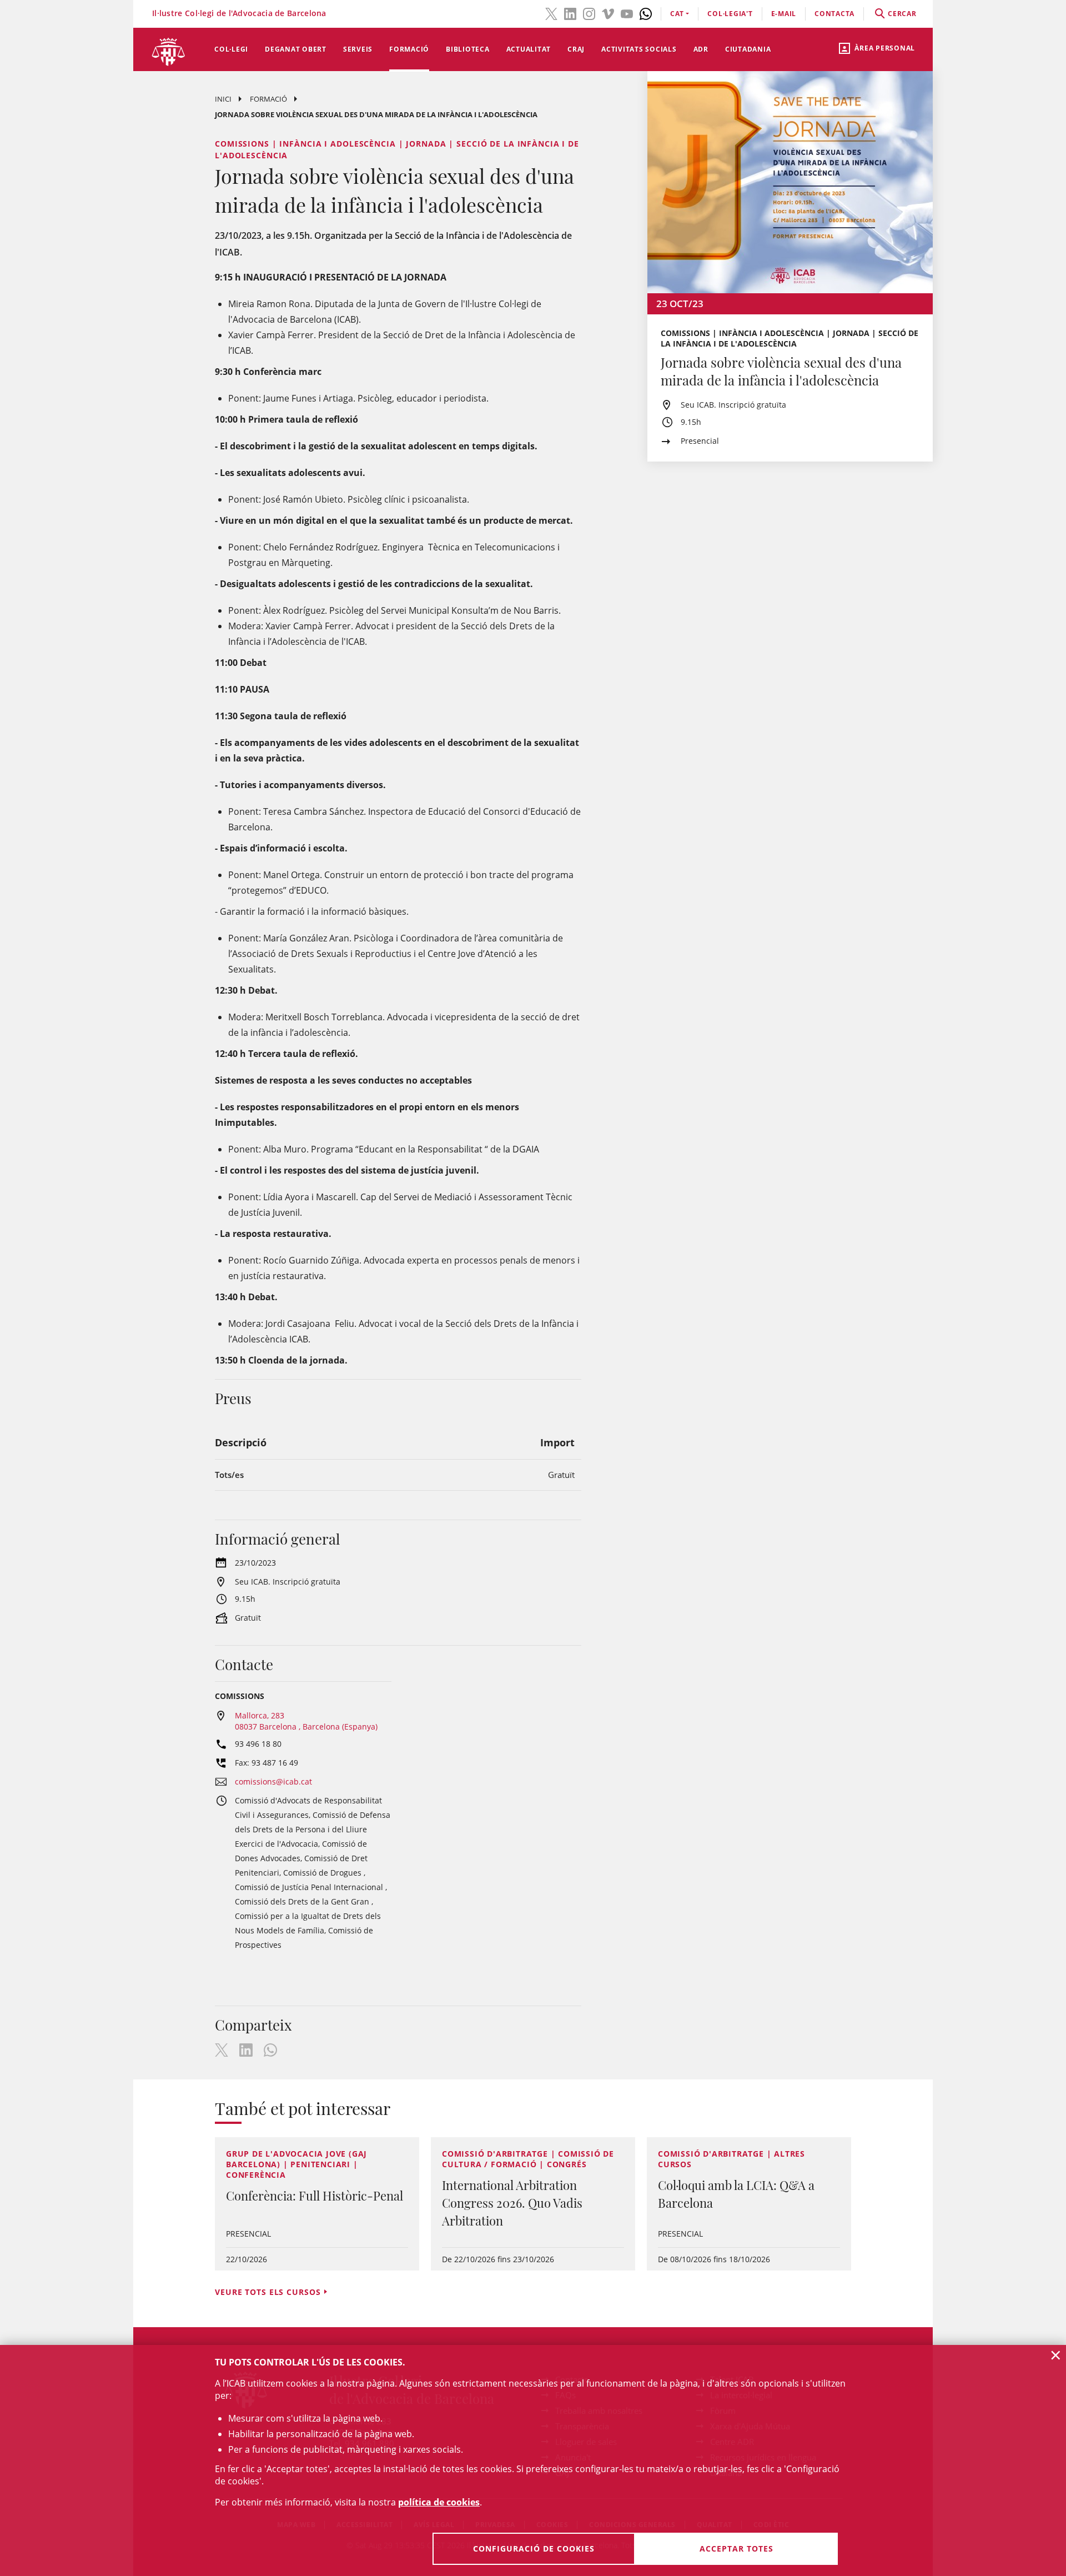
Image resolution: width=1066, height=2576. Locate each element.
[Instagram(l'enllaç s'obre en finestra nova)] (589, 13)
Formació (409, 49)
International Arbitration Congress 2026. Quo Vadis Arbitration (512, 2203)
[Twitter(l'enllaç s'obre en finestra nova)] (551, 13)
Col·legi (231, 49)
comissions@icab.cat (273, 1781)
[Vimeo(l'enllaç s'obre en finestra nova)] (608, 13)
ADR (701, 49)
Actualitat (529, 49)
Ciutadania (748, 49)
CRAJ (576, 49)
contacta (834, 14)
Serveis (358, 49)
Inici (223, 99)
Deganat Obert (296, 49)
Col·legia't (730, 14)
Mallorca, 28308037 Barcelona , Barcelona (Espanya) (306, 1721)
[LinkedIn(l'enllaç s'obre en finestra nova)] (570, 13)
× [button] (1056, 2355)
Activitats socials (639, 49)
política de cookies (439, 2502)
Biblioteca (468, 49)
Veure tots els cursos (268, 2292)
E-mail (784, 14)
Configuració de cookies (534, 2549)
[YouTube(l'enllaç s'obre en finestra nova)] (627, 13)
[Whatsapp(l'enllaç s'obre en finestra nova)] (646, 13)
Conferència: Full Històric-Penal (315, 2196)
